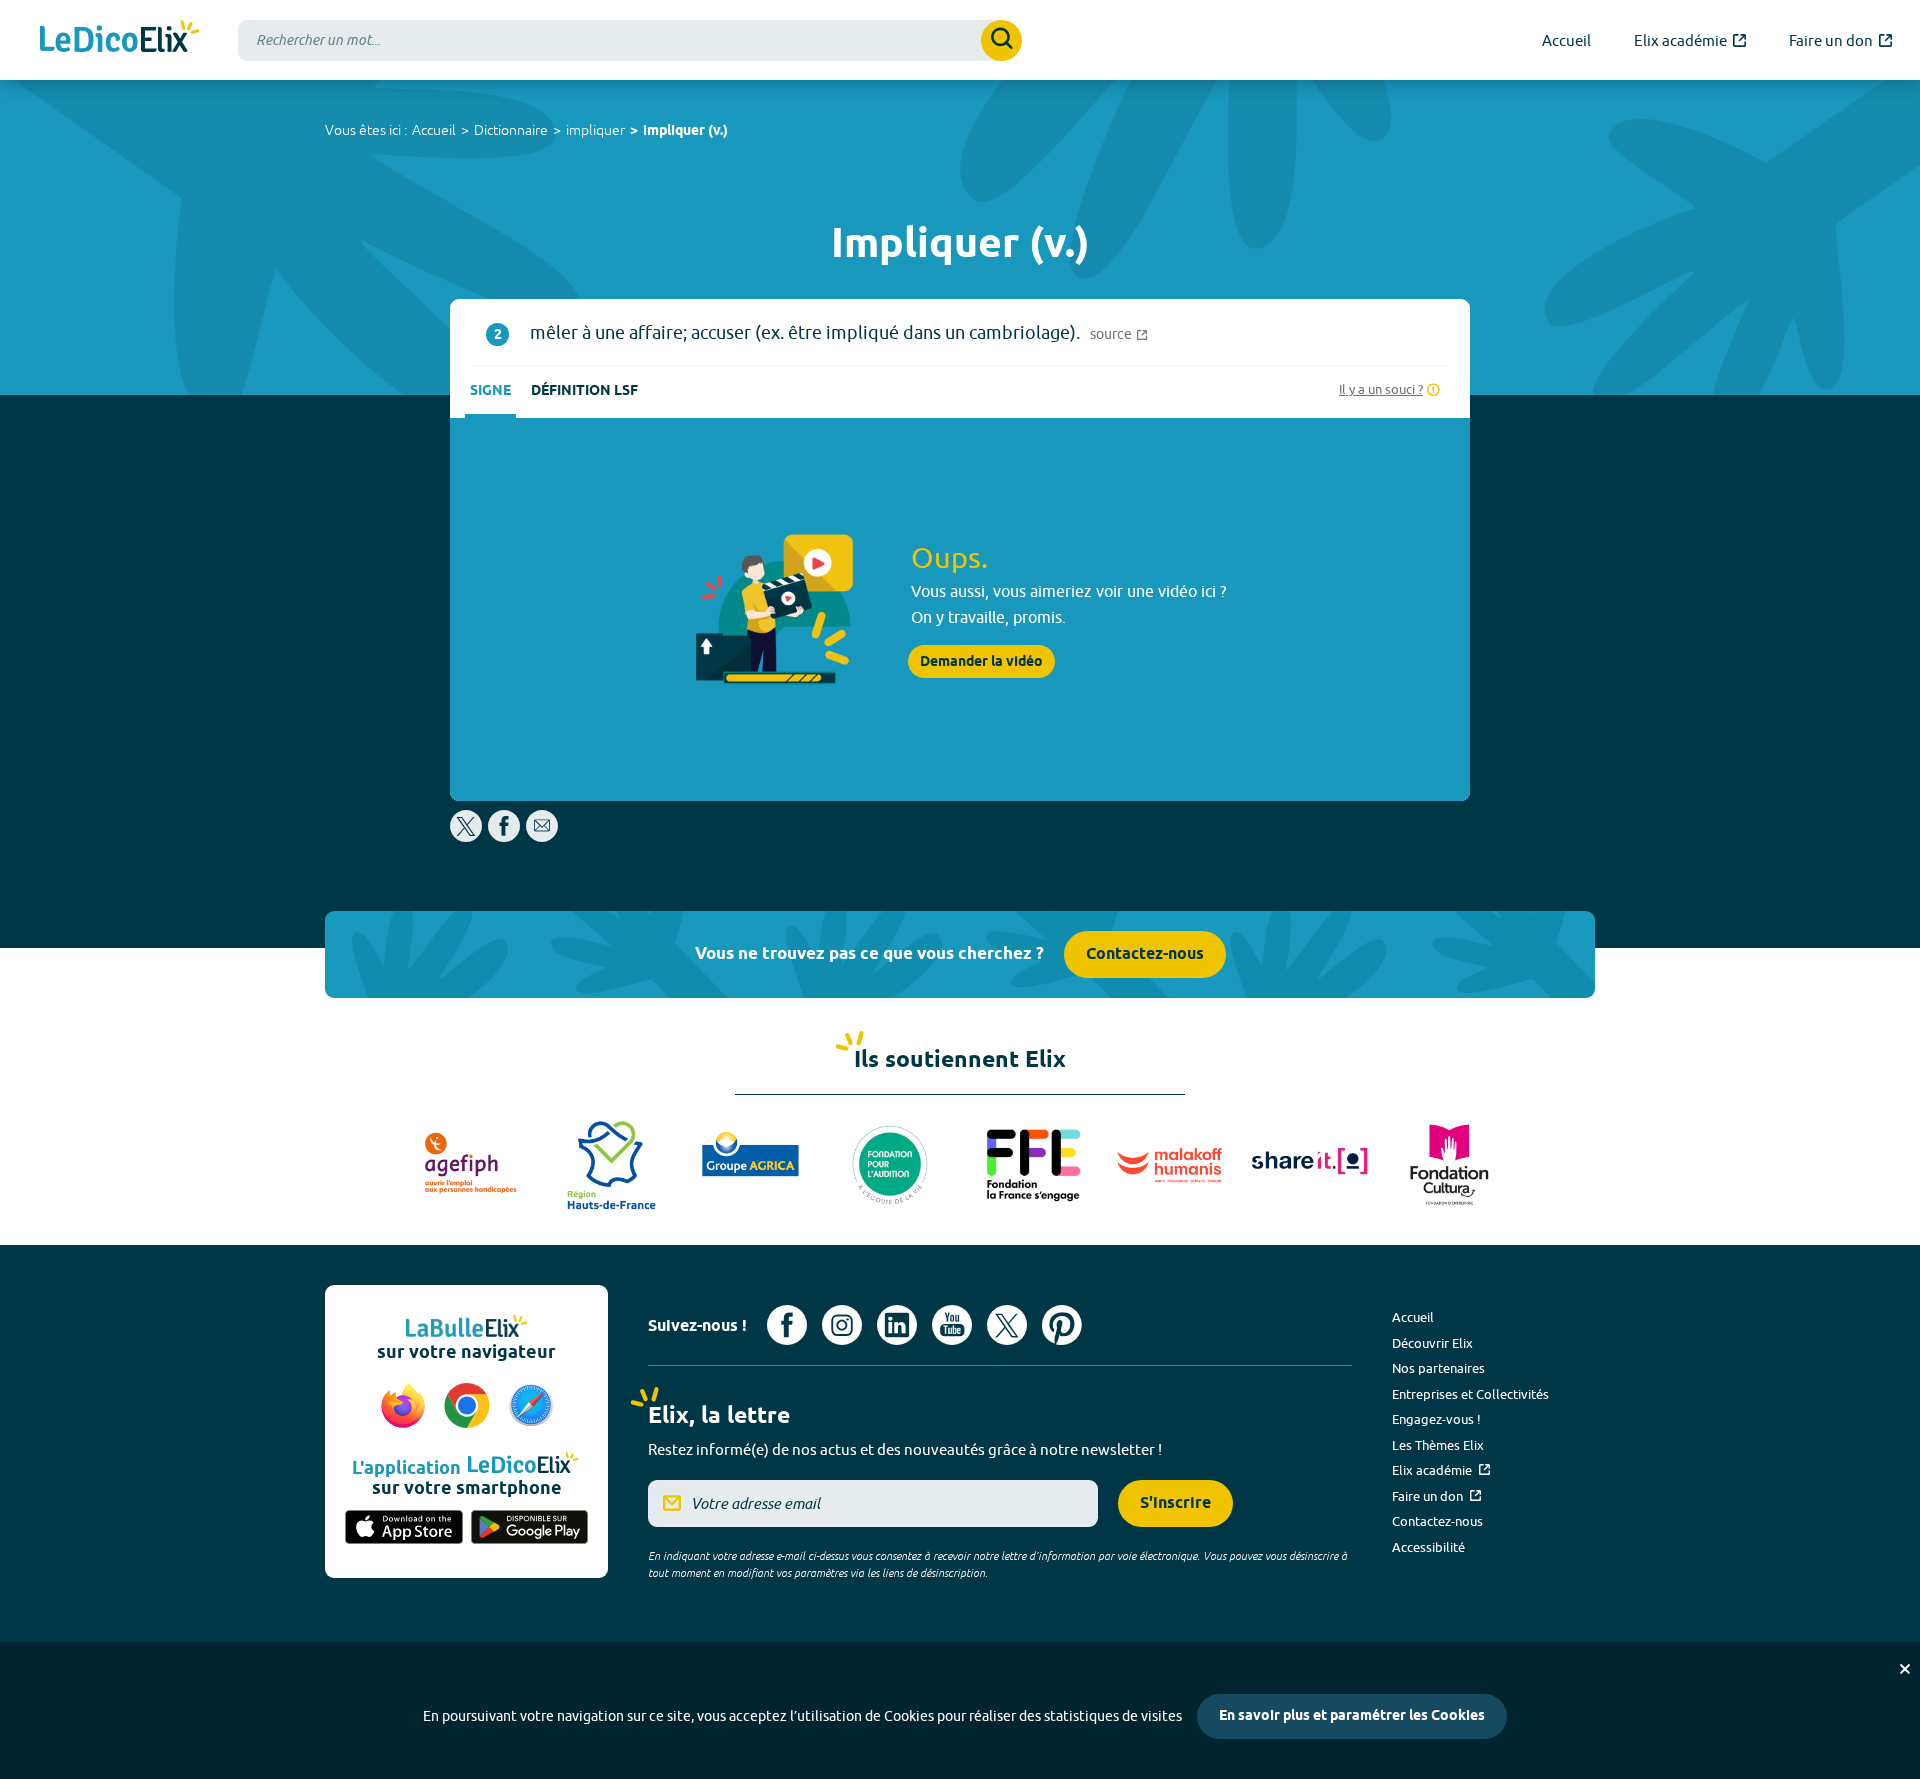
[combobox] (630, 40)
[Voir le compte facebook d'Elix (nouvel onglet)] (787, 1325)
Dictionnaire (511, 130)
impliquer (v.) (685, 131)
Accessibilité (1428, 1547)
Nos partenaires (1438, 1368)
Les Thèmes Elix (1438, 1445)
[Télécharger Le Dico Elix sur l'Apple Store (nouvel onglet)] (404, 1529)
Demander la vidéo (981, 662)
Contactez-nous (1145, 954)
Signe (490, 391)
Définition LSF (584, 391)
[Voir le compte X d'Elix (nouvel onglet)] (1007, 1325)
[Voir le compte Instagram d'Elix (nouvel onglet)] (842, 1325)
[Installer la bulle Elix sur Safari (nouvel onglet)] (531, 1407)
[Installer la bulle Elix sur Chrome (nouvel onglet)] (470, 1407)
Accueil (434, 130)
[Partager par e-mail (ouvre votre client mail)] (542, 836)
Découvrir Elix (1432, 1343)
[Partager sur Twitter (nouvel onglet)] (467, 836)
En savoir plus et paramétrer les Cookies (1352, 1716)
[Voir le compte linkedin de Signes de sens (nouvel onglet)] (897, 1325)
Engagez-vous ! (1436, 1419)
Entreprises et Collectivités (1470, 1394)
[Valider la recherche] (1001, 40)
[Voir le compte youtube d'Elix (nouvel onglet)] (952, 1325)
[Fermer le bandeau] (1905, 1669)
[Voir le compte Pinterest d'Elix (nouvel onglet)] (1062, 1325)
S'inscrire (1175, 1503)
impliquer (595, 130)
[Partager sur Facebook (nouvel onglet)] (504, 836)
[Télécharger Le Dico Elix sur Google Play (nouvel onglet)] (530, 1529)
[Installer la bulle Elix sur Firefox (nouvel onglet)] (406, 1407)
